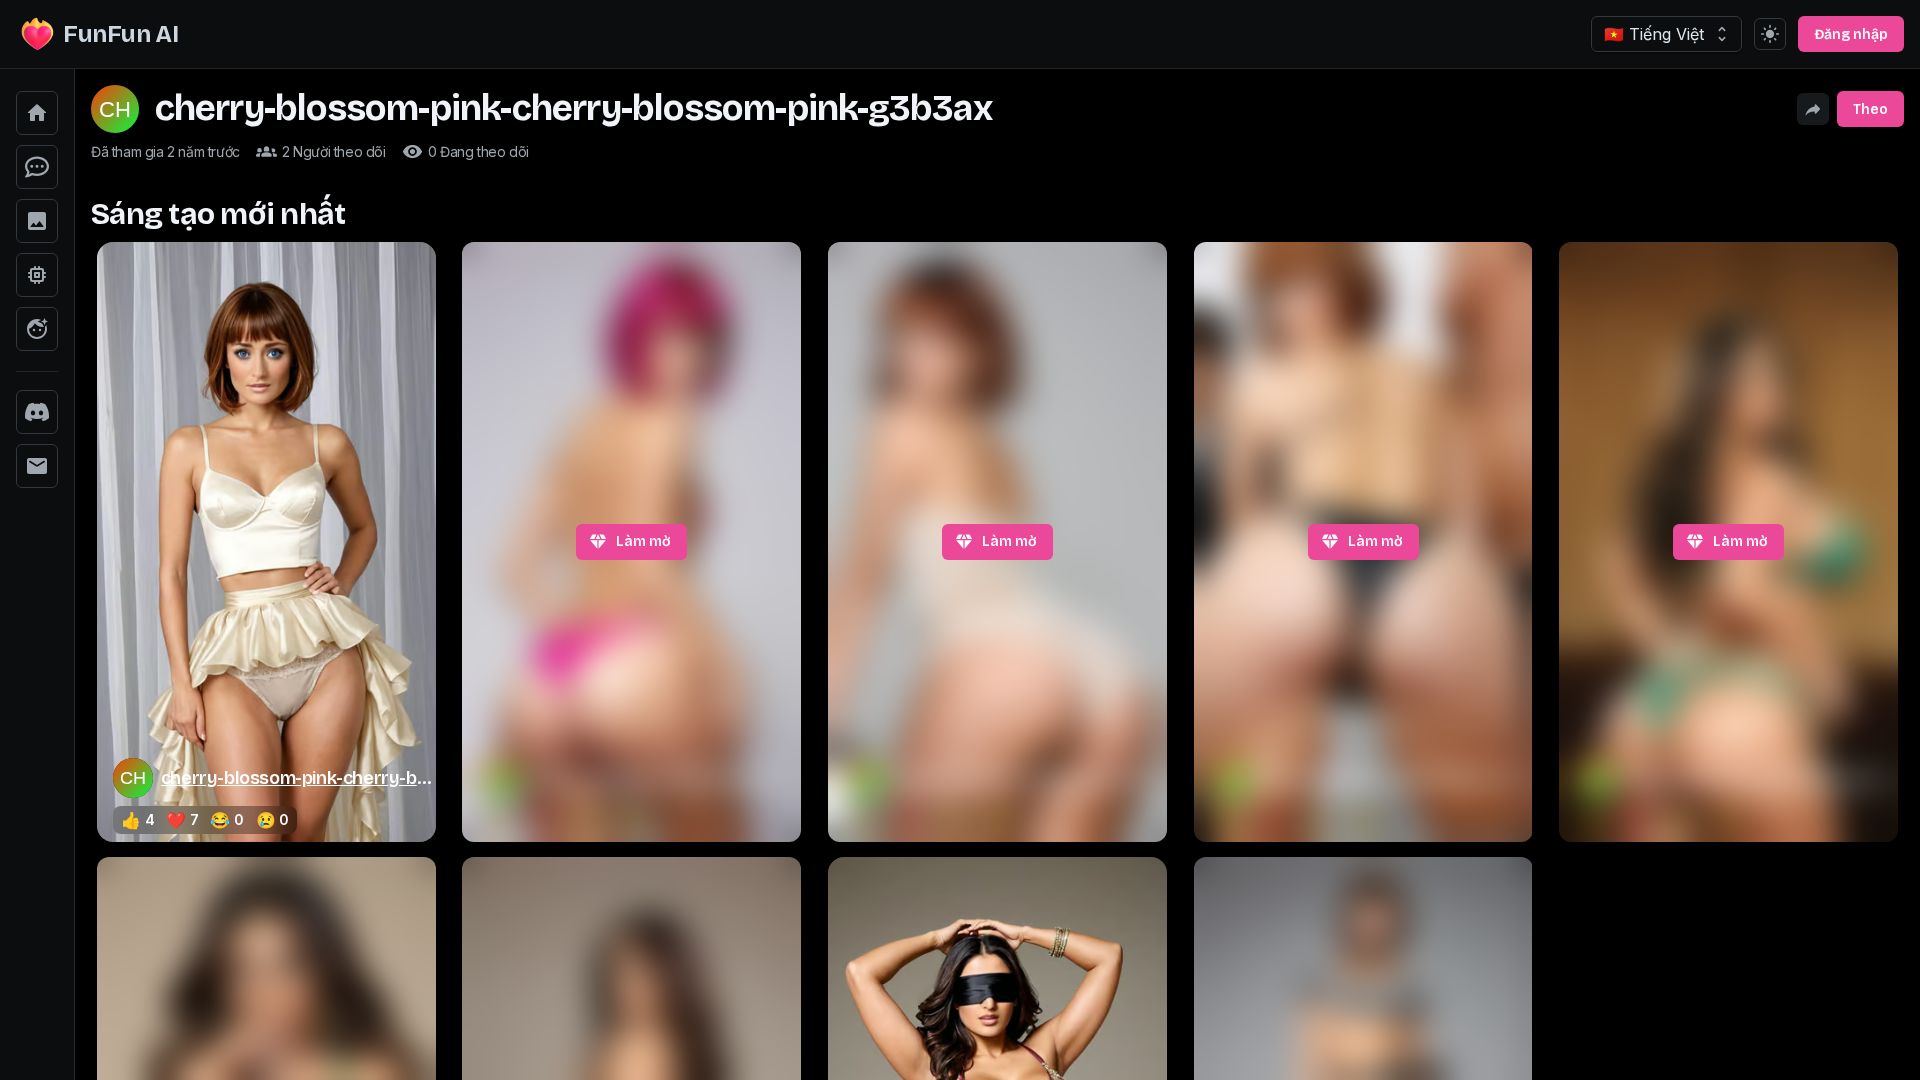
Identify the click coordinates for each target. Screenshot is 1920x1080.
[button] (37, 113)
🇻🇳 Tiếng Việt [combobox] (1654, 34)
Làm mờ (643, 541)
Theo (1870, 109)
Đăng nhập (1851, 34)
